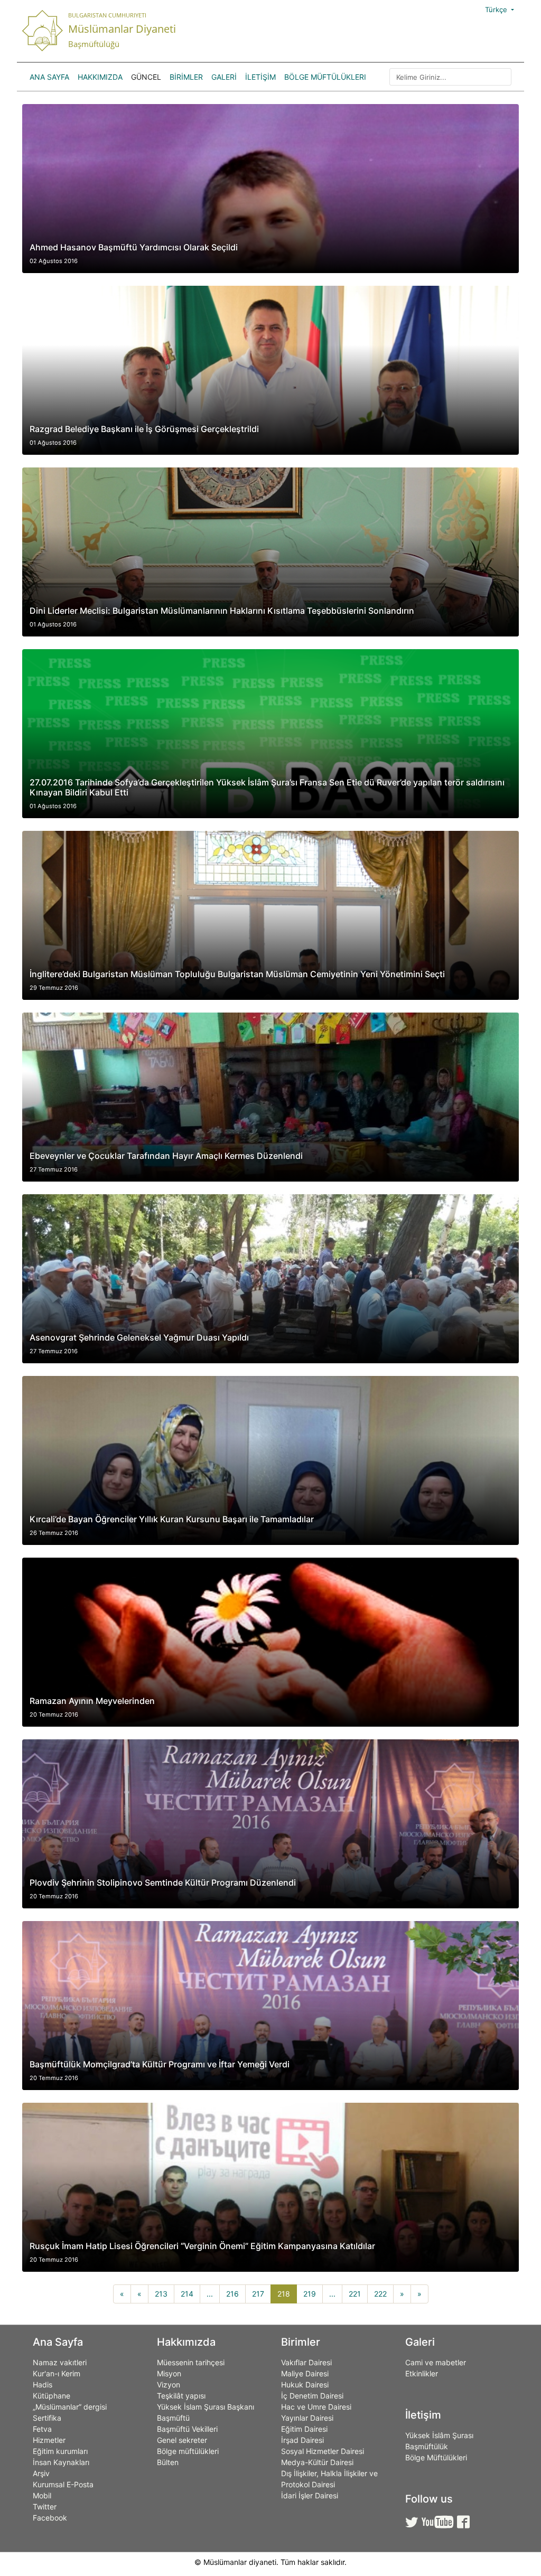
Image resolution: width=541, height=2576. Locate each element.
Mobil (42, 2495)
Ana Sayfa (49, 77)
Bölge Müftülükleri (325, 77)
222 (380, 2294)
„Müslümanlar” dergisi (70, 2407)
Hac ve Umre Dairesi (316, 2407)
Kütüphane (52, 2396)
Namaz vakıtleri (60, 2362)
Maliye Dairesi (305, 2373)
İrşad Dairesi (302, 2440)
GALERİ (224, 77)
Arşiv (41, 2473)
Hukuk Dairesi (305, 2385)
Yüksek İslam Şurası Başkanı (206, 2407)
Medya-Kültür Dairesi (317, 2462)
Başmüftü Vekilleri (187, 2429)
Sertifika (47, 2418)
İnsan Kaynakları (61, 2462)
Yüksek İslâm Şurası (439, 2435)
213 (161, 2294)
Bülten (168, 2462)
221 (355, 2294)
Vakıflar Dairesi (306, 2362)
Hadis (43, 2385)
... (210, 2294)
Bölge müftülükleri (188, 2451)
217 (258, 2294)
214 (187, 2294)
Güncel (146, 77)
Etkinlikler (422, 2373)
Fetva (42, 2429)
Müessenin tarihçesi (191, 2362)
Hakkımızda (100, 77)
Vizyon (169, 2385)
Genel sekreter (182, 2440)
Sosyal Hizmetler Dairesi (323, 2451)
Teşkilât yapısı (181, 2396)
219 (310, 2294)
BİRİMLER (186, 77)
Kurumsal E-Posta (63, 2484)
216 (232, 2294)
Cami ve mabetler (436, 2362)
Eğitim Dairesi (304, 2429)
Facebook (50, 2518)
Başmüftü (173, 2418)
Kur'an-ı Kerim (57, 2373)
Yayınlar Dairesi (307, 2418)
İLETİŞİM (260, 77)
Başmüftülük (427, 2446)
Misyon (169, 2373)
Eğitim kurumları (60, 2451)
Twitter (45, 2507)
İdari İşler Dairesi (310, 2495)
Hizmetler (49, 2440)
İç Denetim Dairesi (312, 2396)
